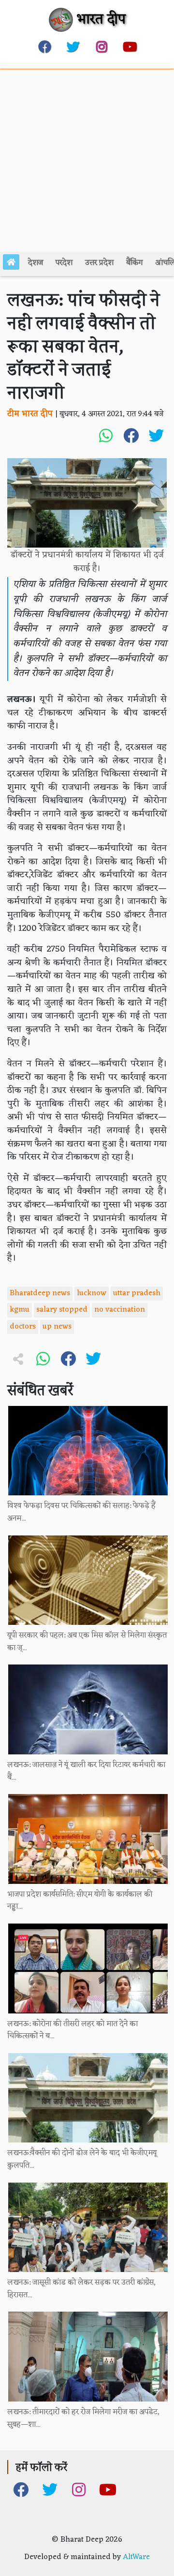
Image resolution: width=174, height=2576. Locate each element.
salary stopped (62, 1310)
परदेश (64, 263)
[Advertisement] (87, 160)
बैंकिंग (134, 263)
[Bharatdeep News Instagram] (101, 46)
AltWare (136, 2557)
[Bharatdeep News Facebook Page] (44, 46)
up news (57, 1327)
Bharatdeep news (40, 1293)
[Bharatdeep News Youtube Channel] (130, 46)
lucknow (92, 1293)
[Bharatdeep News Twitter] (73, 46)
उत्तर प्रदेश (99, 263)
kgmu (20, 1310)
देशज (36, 263)
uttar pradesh (137, 1293)
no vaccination (120, 1310)
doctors (23, 1327)
